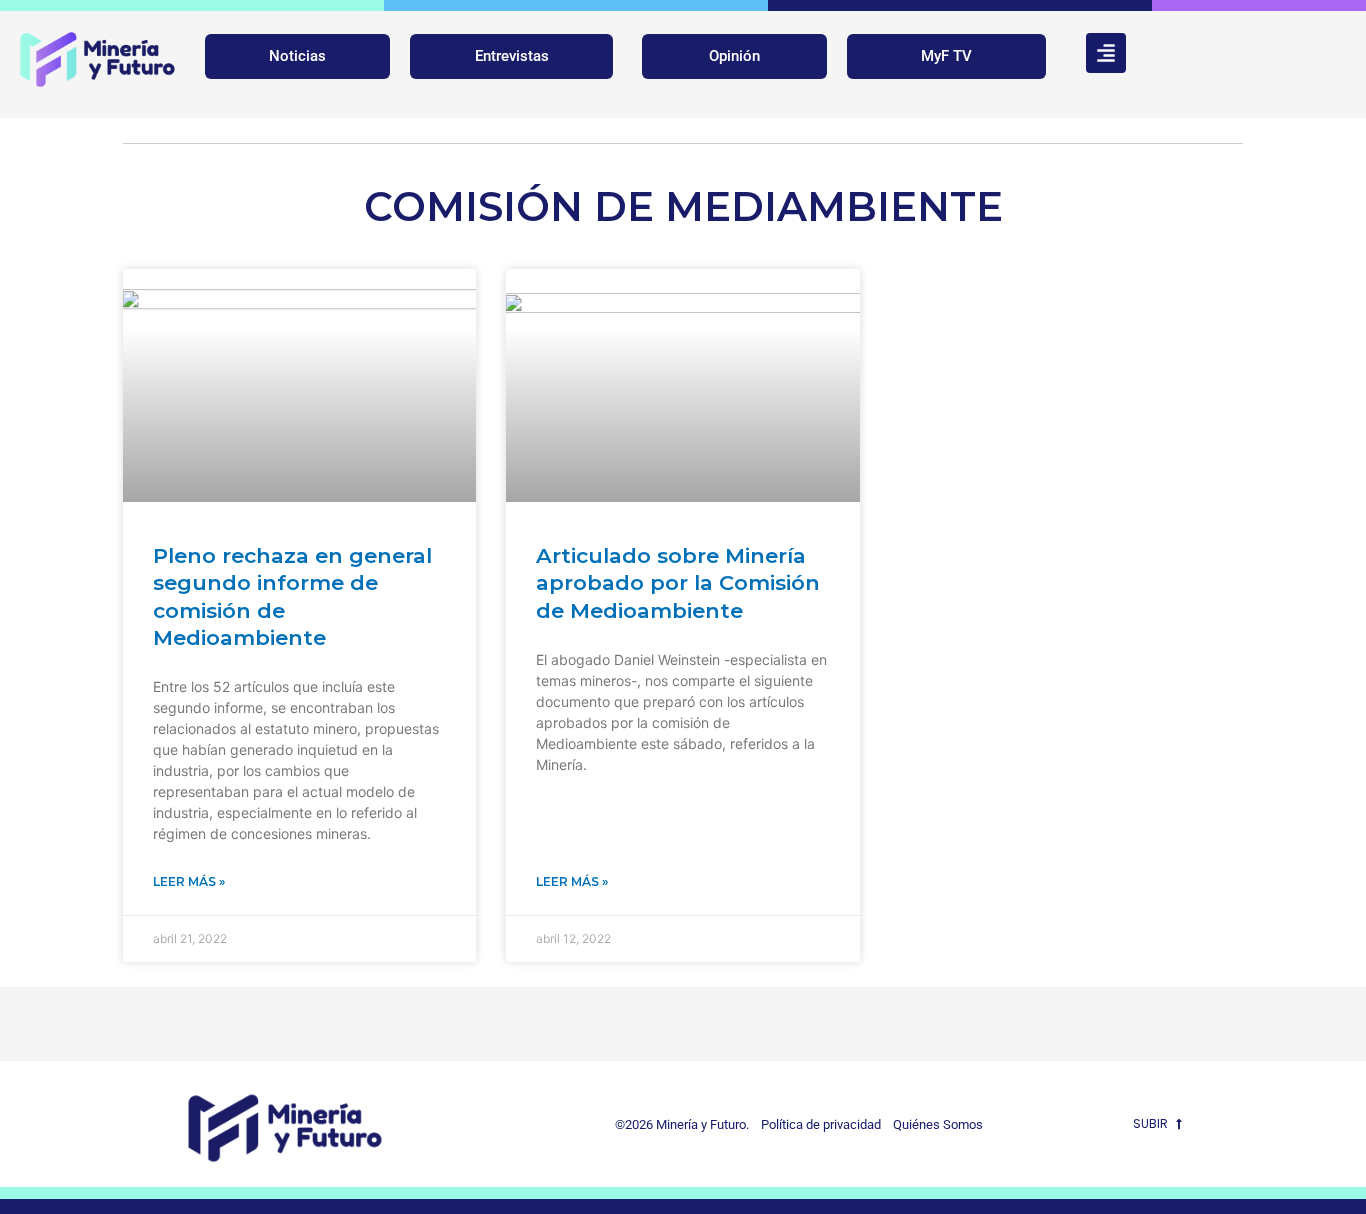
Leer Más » (189, 881)
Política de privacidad (816, 1124)
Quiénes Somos (938, 1124)
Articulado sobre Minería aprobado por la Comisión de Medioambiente (678, 583)
